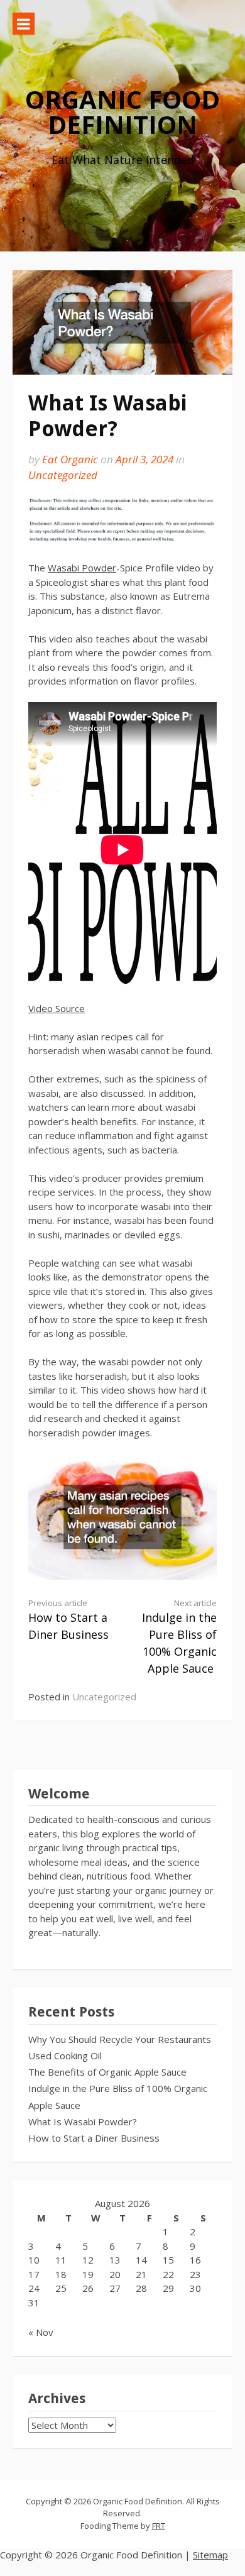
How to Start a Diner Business (68, 1620)
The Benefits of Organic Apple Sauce (107, 2072)
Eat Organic (70, 459)
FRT (159, 2526)
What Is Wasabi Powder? (83, 2122)
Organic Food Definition (122, 112)
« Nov (41, 2332)
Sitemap (210, 2555)
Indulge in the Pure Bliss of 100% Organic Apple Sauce (179, 1637)
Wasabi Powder (82, 568)
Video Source (57, 1008)
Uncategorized (63, 475)
